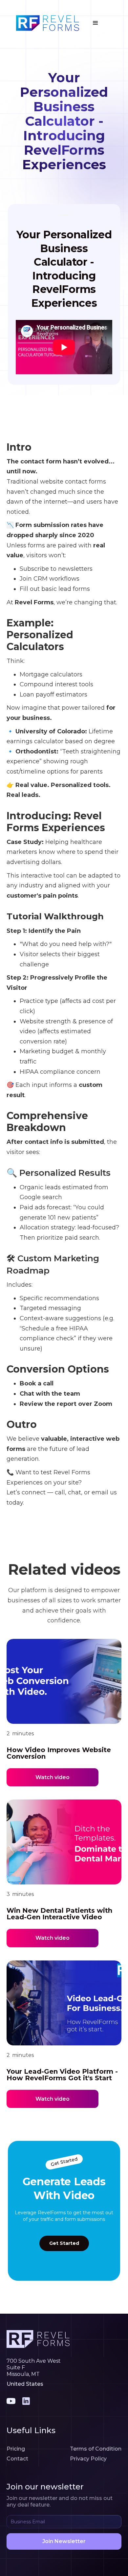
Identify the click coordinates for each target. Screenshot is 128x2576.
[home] (46, 23)
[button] (96, 23)
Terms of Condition (96, 2449)
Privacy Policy (88, 2459)
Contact (17, 2459)
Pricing (16, 2449)
